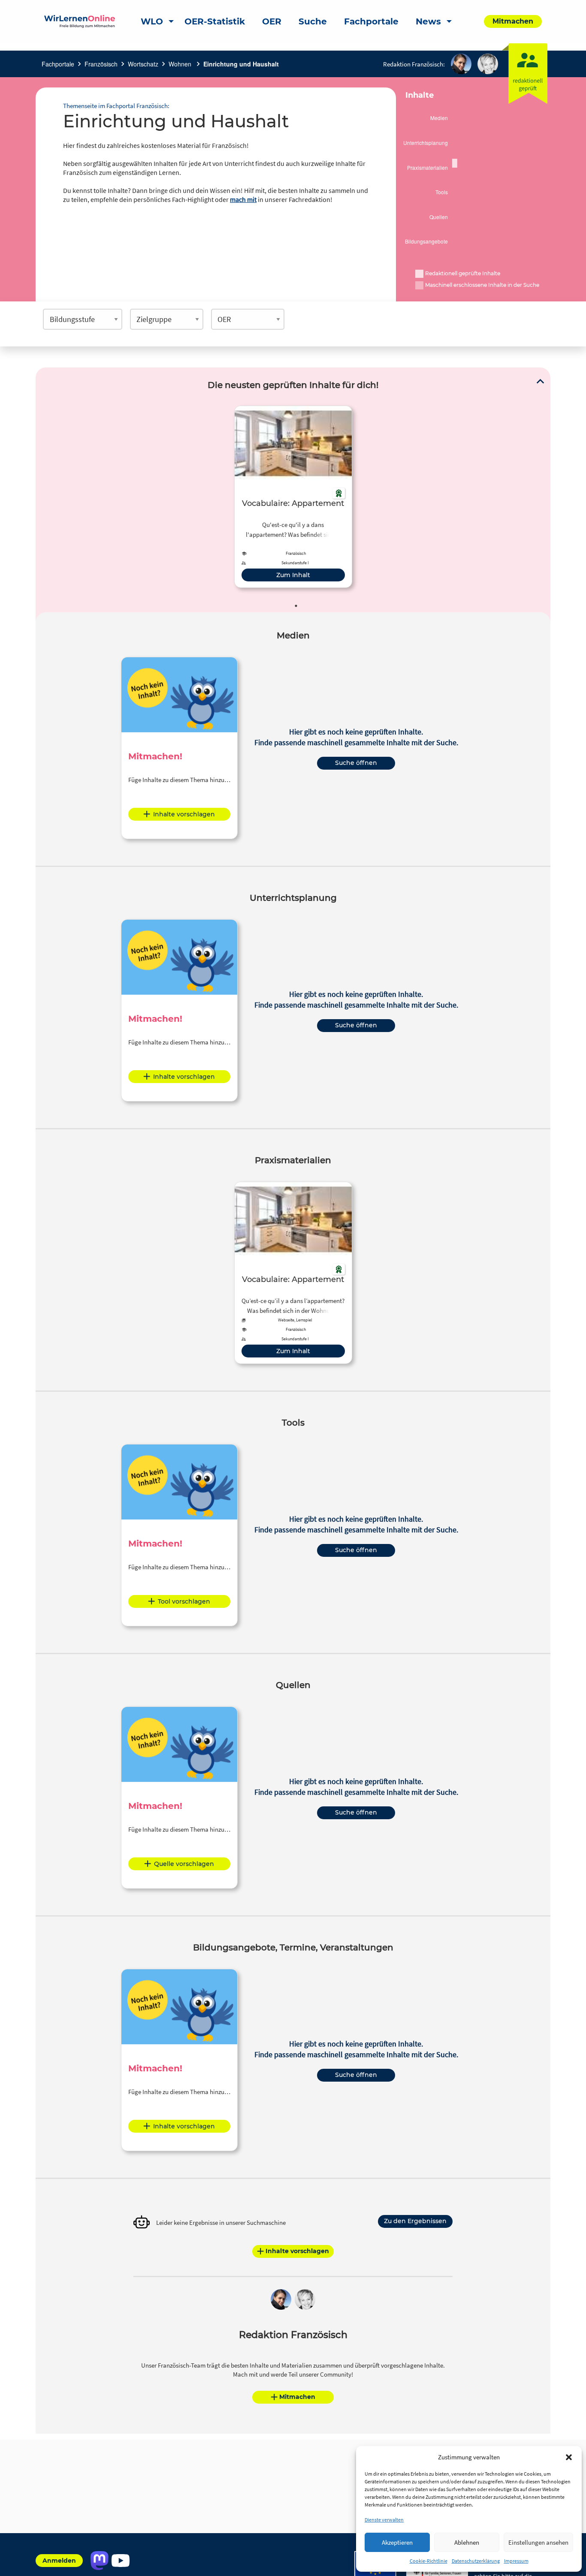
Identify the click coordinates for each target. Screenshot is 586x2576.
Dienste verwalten (384, 2520)
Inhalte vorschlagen (184, 814)
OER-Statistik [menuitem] (215, 21)
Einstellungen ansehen (538, 2542)
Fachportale (58, 64)
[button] (569, 2457)
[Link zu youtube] (120, 2561)
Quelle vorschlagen (184, 1864)
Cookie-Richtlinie (429, 2561)
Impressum (516, 2561)
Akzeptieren (397, 2542)
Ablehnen (467, 2542)
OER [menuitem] (272, 21)
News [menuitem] (428, 21)
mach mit (243, 199)
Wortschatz (143, 64)
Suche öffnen (356, 763)
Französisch (101, 64)
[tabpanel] (293, 497)
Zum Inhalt (293, 575)
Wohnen (181, 64)
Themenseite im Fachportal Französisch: (116, 106)
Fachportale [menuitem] (371, 21)
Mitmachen (297, 2397)
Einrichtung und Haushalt (241, 64)
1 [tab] (296, 606)
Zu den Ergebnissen (415, 2221)
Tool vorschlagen (184, 1601)
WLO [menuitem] (152, 21)
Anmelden (59, 2561)
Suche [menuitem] (313, 21)
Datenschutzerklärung (476, 2561)
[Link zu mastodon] (99, 2561)
